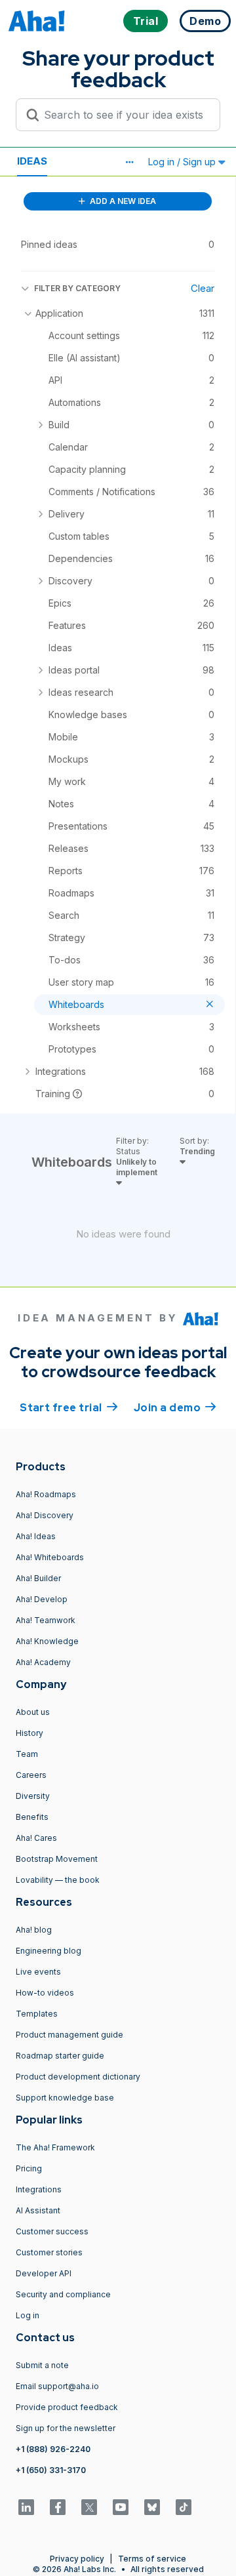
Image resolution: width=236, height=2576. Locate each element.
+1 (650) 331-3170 (51, 2470)
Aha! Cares (36, 1838)
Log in (28, 2315)
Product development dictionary (78, 2077)
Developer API (44, 2273)
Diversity (33, 1796)
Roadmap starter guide (60, 2056)
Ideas (32, 161)
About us (33, 1712)
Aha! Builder (38, 1578)
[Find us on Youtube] (121, 2507)
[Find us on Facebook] (58, 2507)
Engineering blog (49, 1951)
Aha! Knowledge (47, 1641)
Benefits (32, 1817)
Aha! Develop (42, 1599)
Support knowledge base (65, 2098)
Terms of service (152, 2559)
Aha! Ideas (36, 1536)
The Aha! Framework (55, 2147)
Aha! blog (34, 1930)
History (29, 1733)
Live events (38, 1972)
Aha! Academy (43, 1662)
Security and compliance (63, 2294)
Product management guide (69, 2035)
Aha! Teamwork (46, 1620)
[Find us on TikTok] (184, 2507)
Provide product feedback (67, 2407)
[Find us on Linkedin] (26, 2507)
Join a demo (175, 1408)
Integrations (39, 2189)
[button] (129, 162)
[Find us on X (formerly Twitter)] (89, 2507)
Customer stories (49, 2252)
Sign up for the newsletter (66, 2428)
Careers (31, 1775)
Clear (203, 288)
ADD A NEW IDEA (122, 201)
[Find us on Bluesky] (152, 2507)
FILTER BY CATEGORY (77, 288)
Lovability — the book (58, 1880)
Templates (37, 2014)
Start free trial (69, 1408)
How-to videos (45, 1993)
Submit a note (42, 2365)
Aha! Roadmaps (46, 1494)
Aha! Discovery (45, 1515)
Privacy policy (77, 2559)
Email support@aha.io (57, 2386)
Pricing (29, 2168)
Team (27, 1754)
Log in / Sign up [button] (183, 162)
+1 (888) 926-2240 (53, 2449)
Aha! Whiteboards (50, 1557)
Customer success (52, 2231)
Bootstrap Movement (57, 1859)
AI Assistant (38, 2210)
